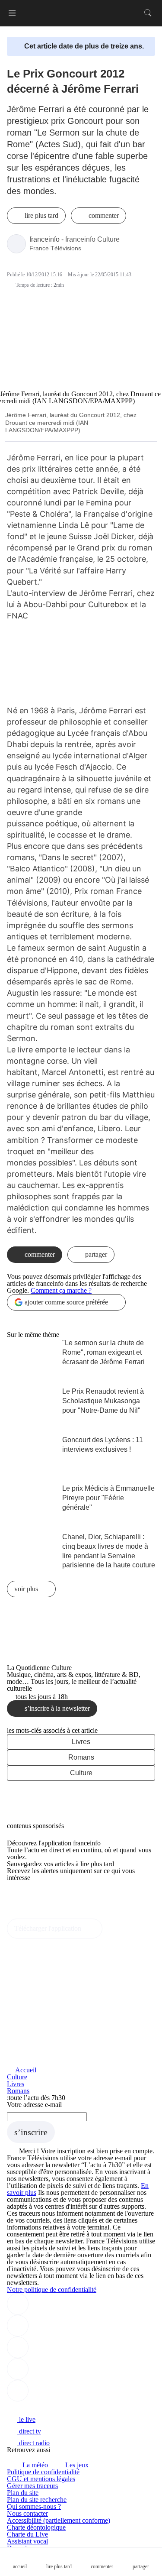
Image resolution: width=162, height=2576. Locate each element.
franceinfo (44, 239)
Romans (81, 1757)
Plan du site (23, 2493)
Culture (81, 1773)
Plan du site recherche (37, 2500)
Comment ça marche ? (61, 1290)
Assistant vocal (27, 2541)
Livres (81, 1742)
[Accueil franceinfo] (36, 2408)
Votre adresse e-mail (34, 2105)
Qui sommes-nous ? (34, 2506)
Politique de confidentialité (43, 2472)
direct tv (29, 2431)
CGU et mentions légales (41, 2479)
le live (26, 2419)
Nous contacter (27, 2513)
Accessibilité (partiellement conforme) (59, 2520)
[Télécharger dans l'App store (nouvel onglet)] (34, 1896)
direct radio (33, 2443)
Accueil (25, 2070)
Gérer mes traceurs (32, 2486)
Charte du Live (27, 2534)
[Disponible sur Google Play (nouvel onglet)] (36, 1915)
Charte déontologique (36, 2527)
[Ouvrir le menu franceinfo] (12, 13)
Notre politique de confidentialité (52, 2290)
